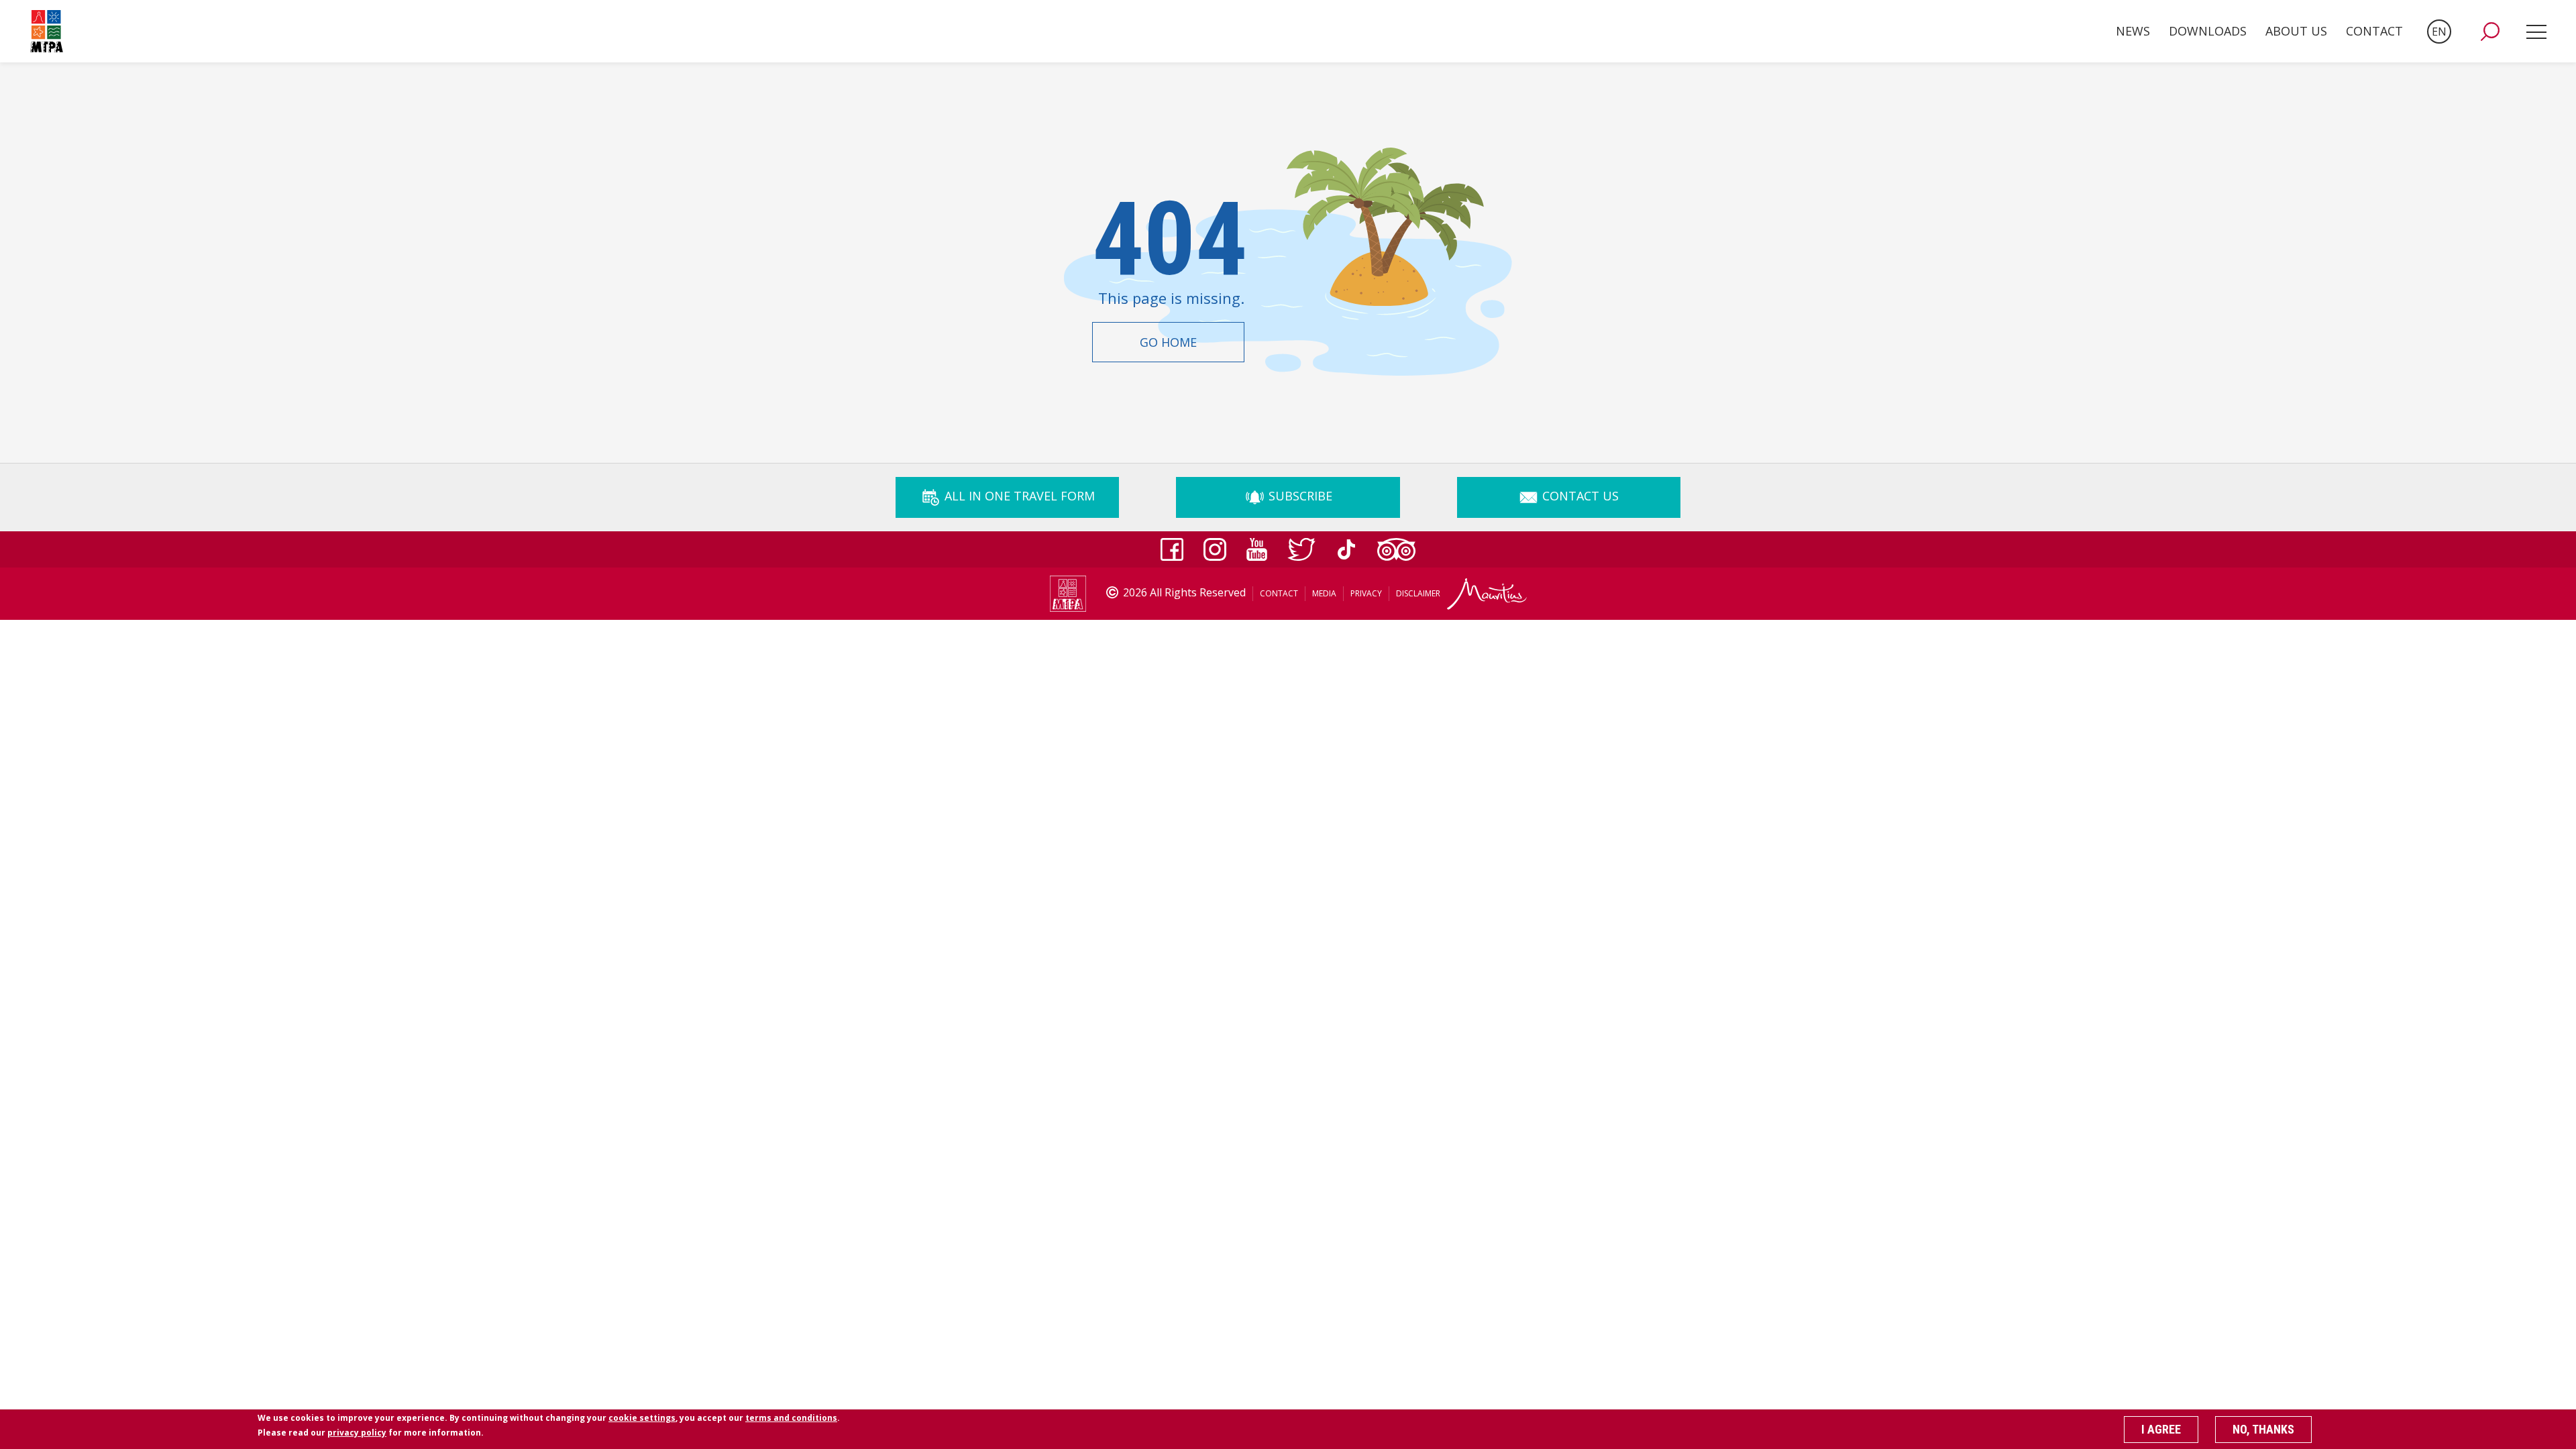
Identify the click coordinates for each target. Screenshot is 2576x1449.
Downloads (2208, 31)
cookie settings (642, 1418)
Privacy (1366, 593)
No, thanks (2263, 1429)
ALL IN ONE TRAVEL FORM (1018, 496)
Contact (2374, 31)
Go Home (1168, 342)
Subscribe (1299, 496)
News (2133, 31)
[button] (2490, 32)
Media (1324, 593)
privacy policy (357, 1433)
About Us (2296, 31)
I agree (2161, 1429)
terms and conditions (791, 1418)
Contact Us (1579, 496)
